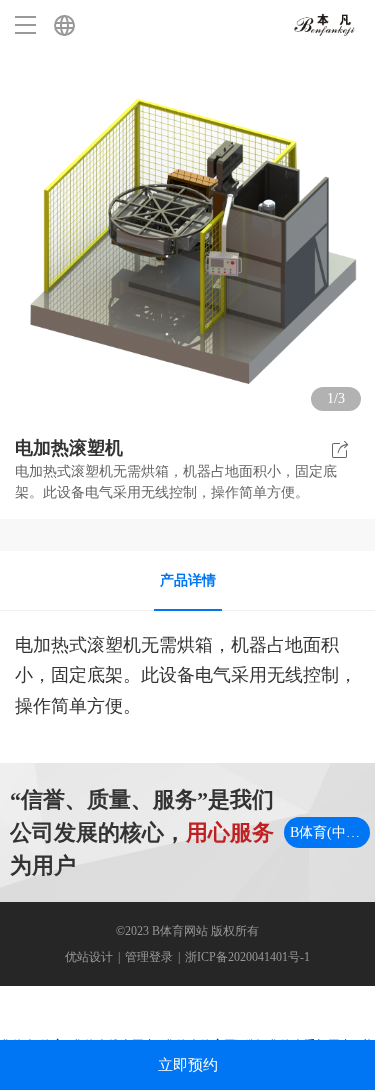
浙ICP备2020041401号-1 (247, 957)
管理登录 (149, 957)
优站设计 (89, 957)
